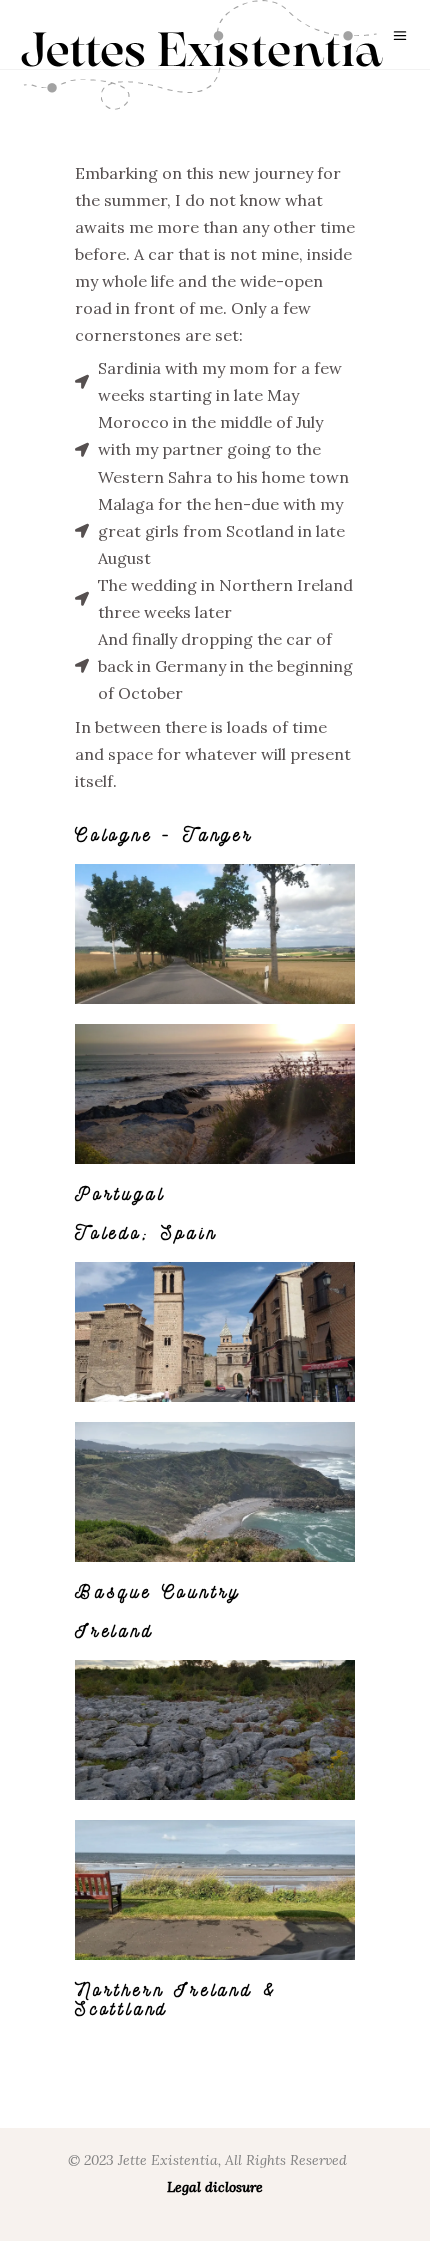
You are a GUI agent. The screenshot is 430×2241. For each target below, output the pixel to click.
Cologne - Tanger (164, 834)
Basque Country (158, 1591)
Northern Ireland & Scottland (176, 1998)
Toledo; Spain (146, 1232)
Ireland (114, 1630)
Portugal (120, 1193)
